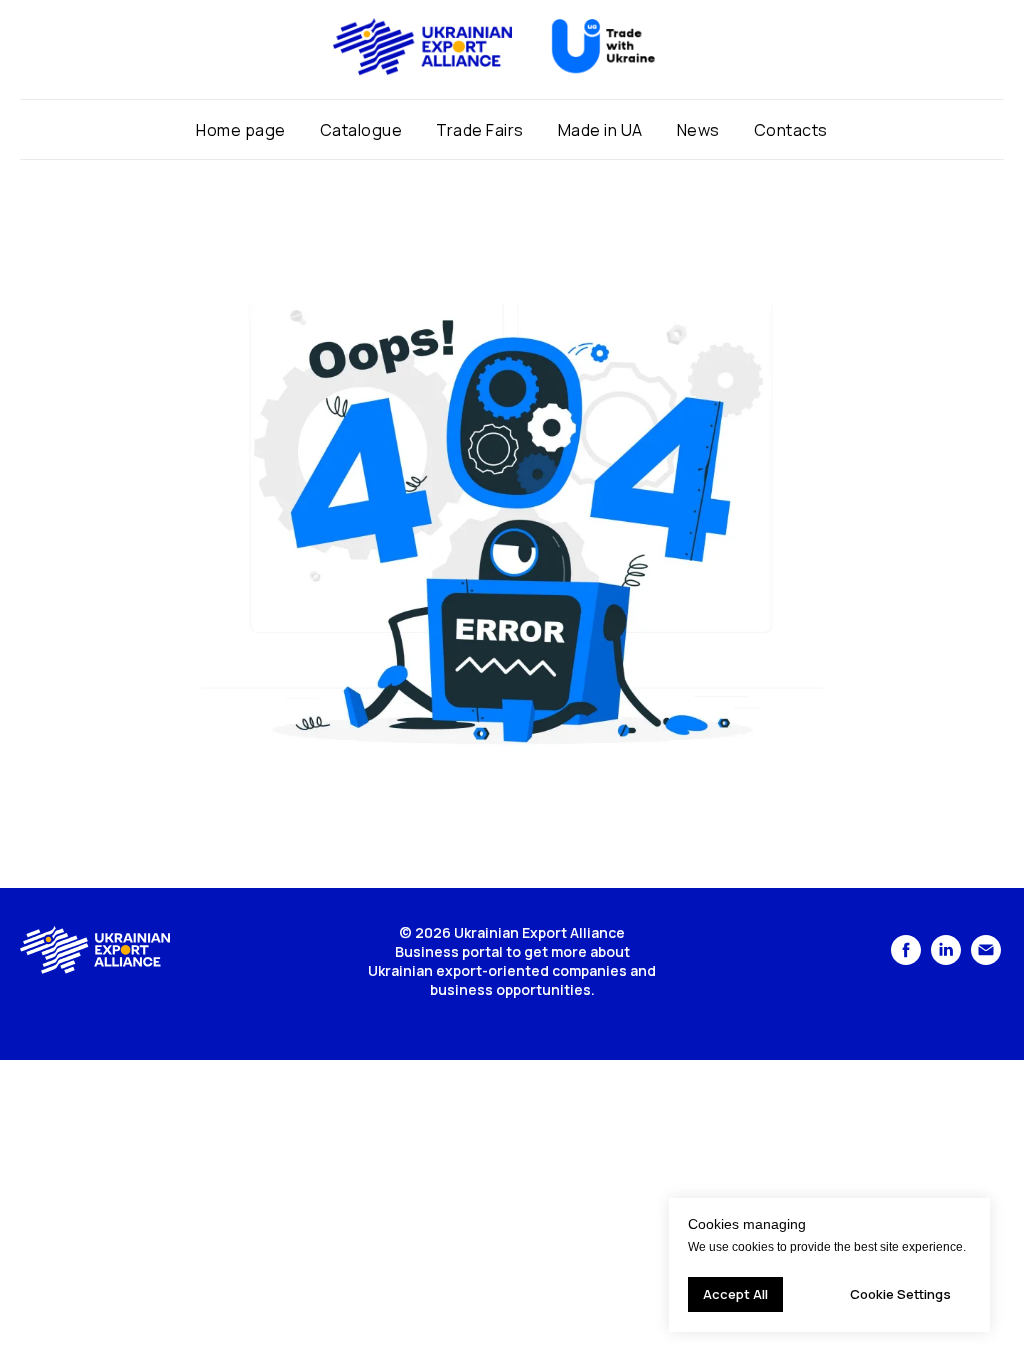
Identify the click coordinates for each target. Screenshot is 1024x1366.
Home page (241, 130)
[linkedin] (946, 959)
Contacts (791, 130)
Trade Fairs (480, 130)
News (698, 130)
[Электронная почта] (986, 959)
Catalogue (361, 130)
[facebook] (906, 959)
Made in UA (600, 130)
